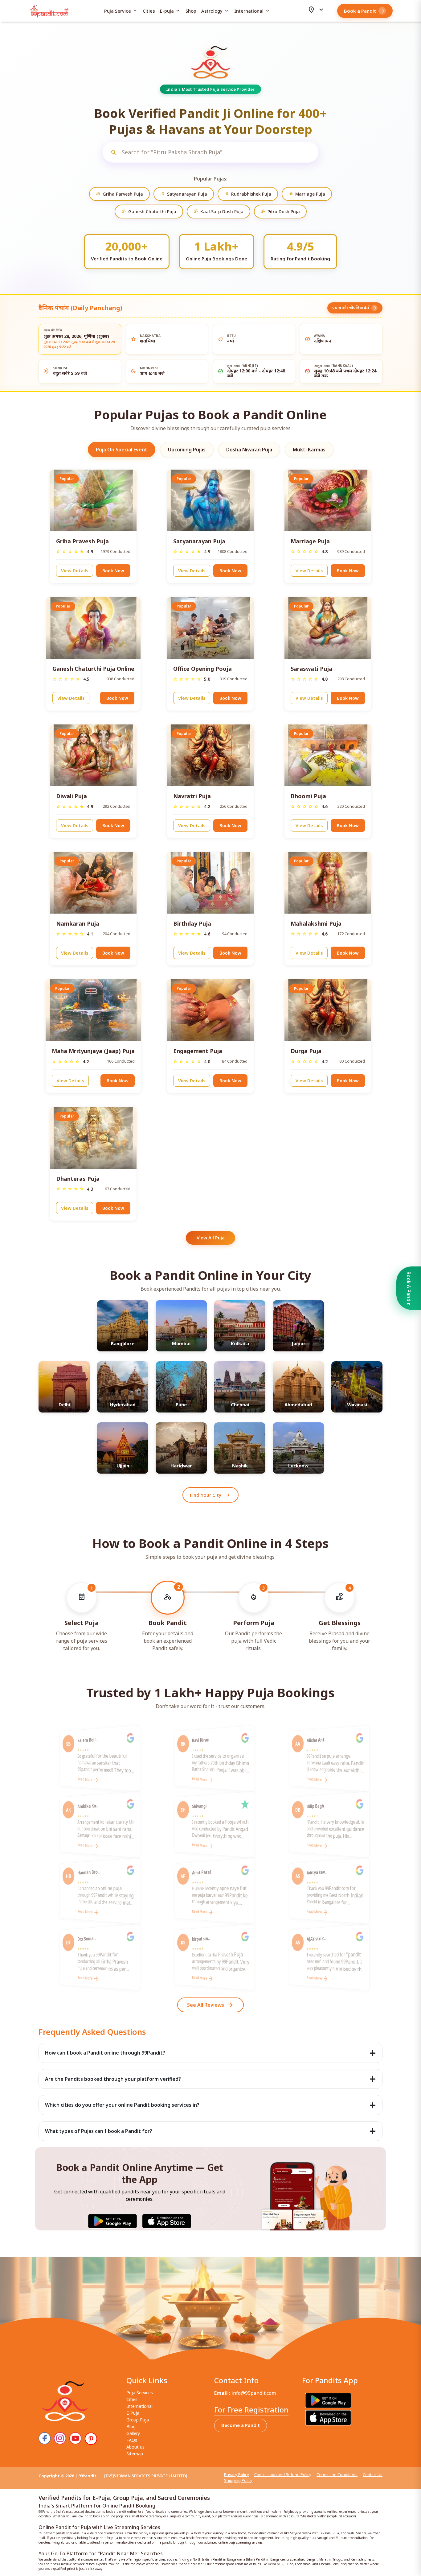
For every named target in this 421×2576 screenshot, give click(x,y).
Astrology (215, 11)
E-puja (170, 11)
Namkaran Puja (78, 923)
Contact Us (373, 2474)
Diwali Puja (72, 796)
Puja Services (140, 2393)
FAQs (132, 2440)
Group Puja (138, 2420)
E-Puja (133, 2413)
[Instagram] (60, 2438)
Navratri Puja (192, 796)
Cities (149, 11)
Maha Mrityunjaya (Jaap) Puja (93, 1051)
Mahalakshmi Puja (316, 923)
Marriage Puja (307, 194)
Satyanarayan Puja (184, 194)
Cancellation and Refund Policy (283, 2474)
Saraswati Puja (311, 669)
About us (135, 2447)
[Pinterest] (91, 2439)
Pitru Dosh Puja (280, 212)
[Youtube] (76, 2438)
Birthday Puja (192, 923)
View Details (75, 571)
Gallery (133, 2433)
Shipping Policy (238, 2480)
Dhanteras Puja (78, 1179)
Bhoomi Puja (308, 796)
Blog (131, 2427)
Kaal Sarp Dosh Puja (219, 212)
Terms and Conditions (337, 2474)
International (252, 11)
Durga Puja (306, 1051)
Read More (85, 1780)
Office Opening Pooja (202, 669)
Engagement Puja (198, 1051)
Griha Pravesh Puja (82, 541)
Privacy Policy (237, 2474)
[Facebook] (45, 2438)
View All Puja (211, 1238)
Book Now (113, 571)
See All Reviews (211, 2005)
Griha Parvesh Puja (119, 194)
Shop (191, 11)
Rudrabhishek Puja (248, 194)
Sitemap (135, 2454)
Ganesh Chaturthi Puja (149, 212)
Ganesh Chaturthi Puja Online (93, 669)
